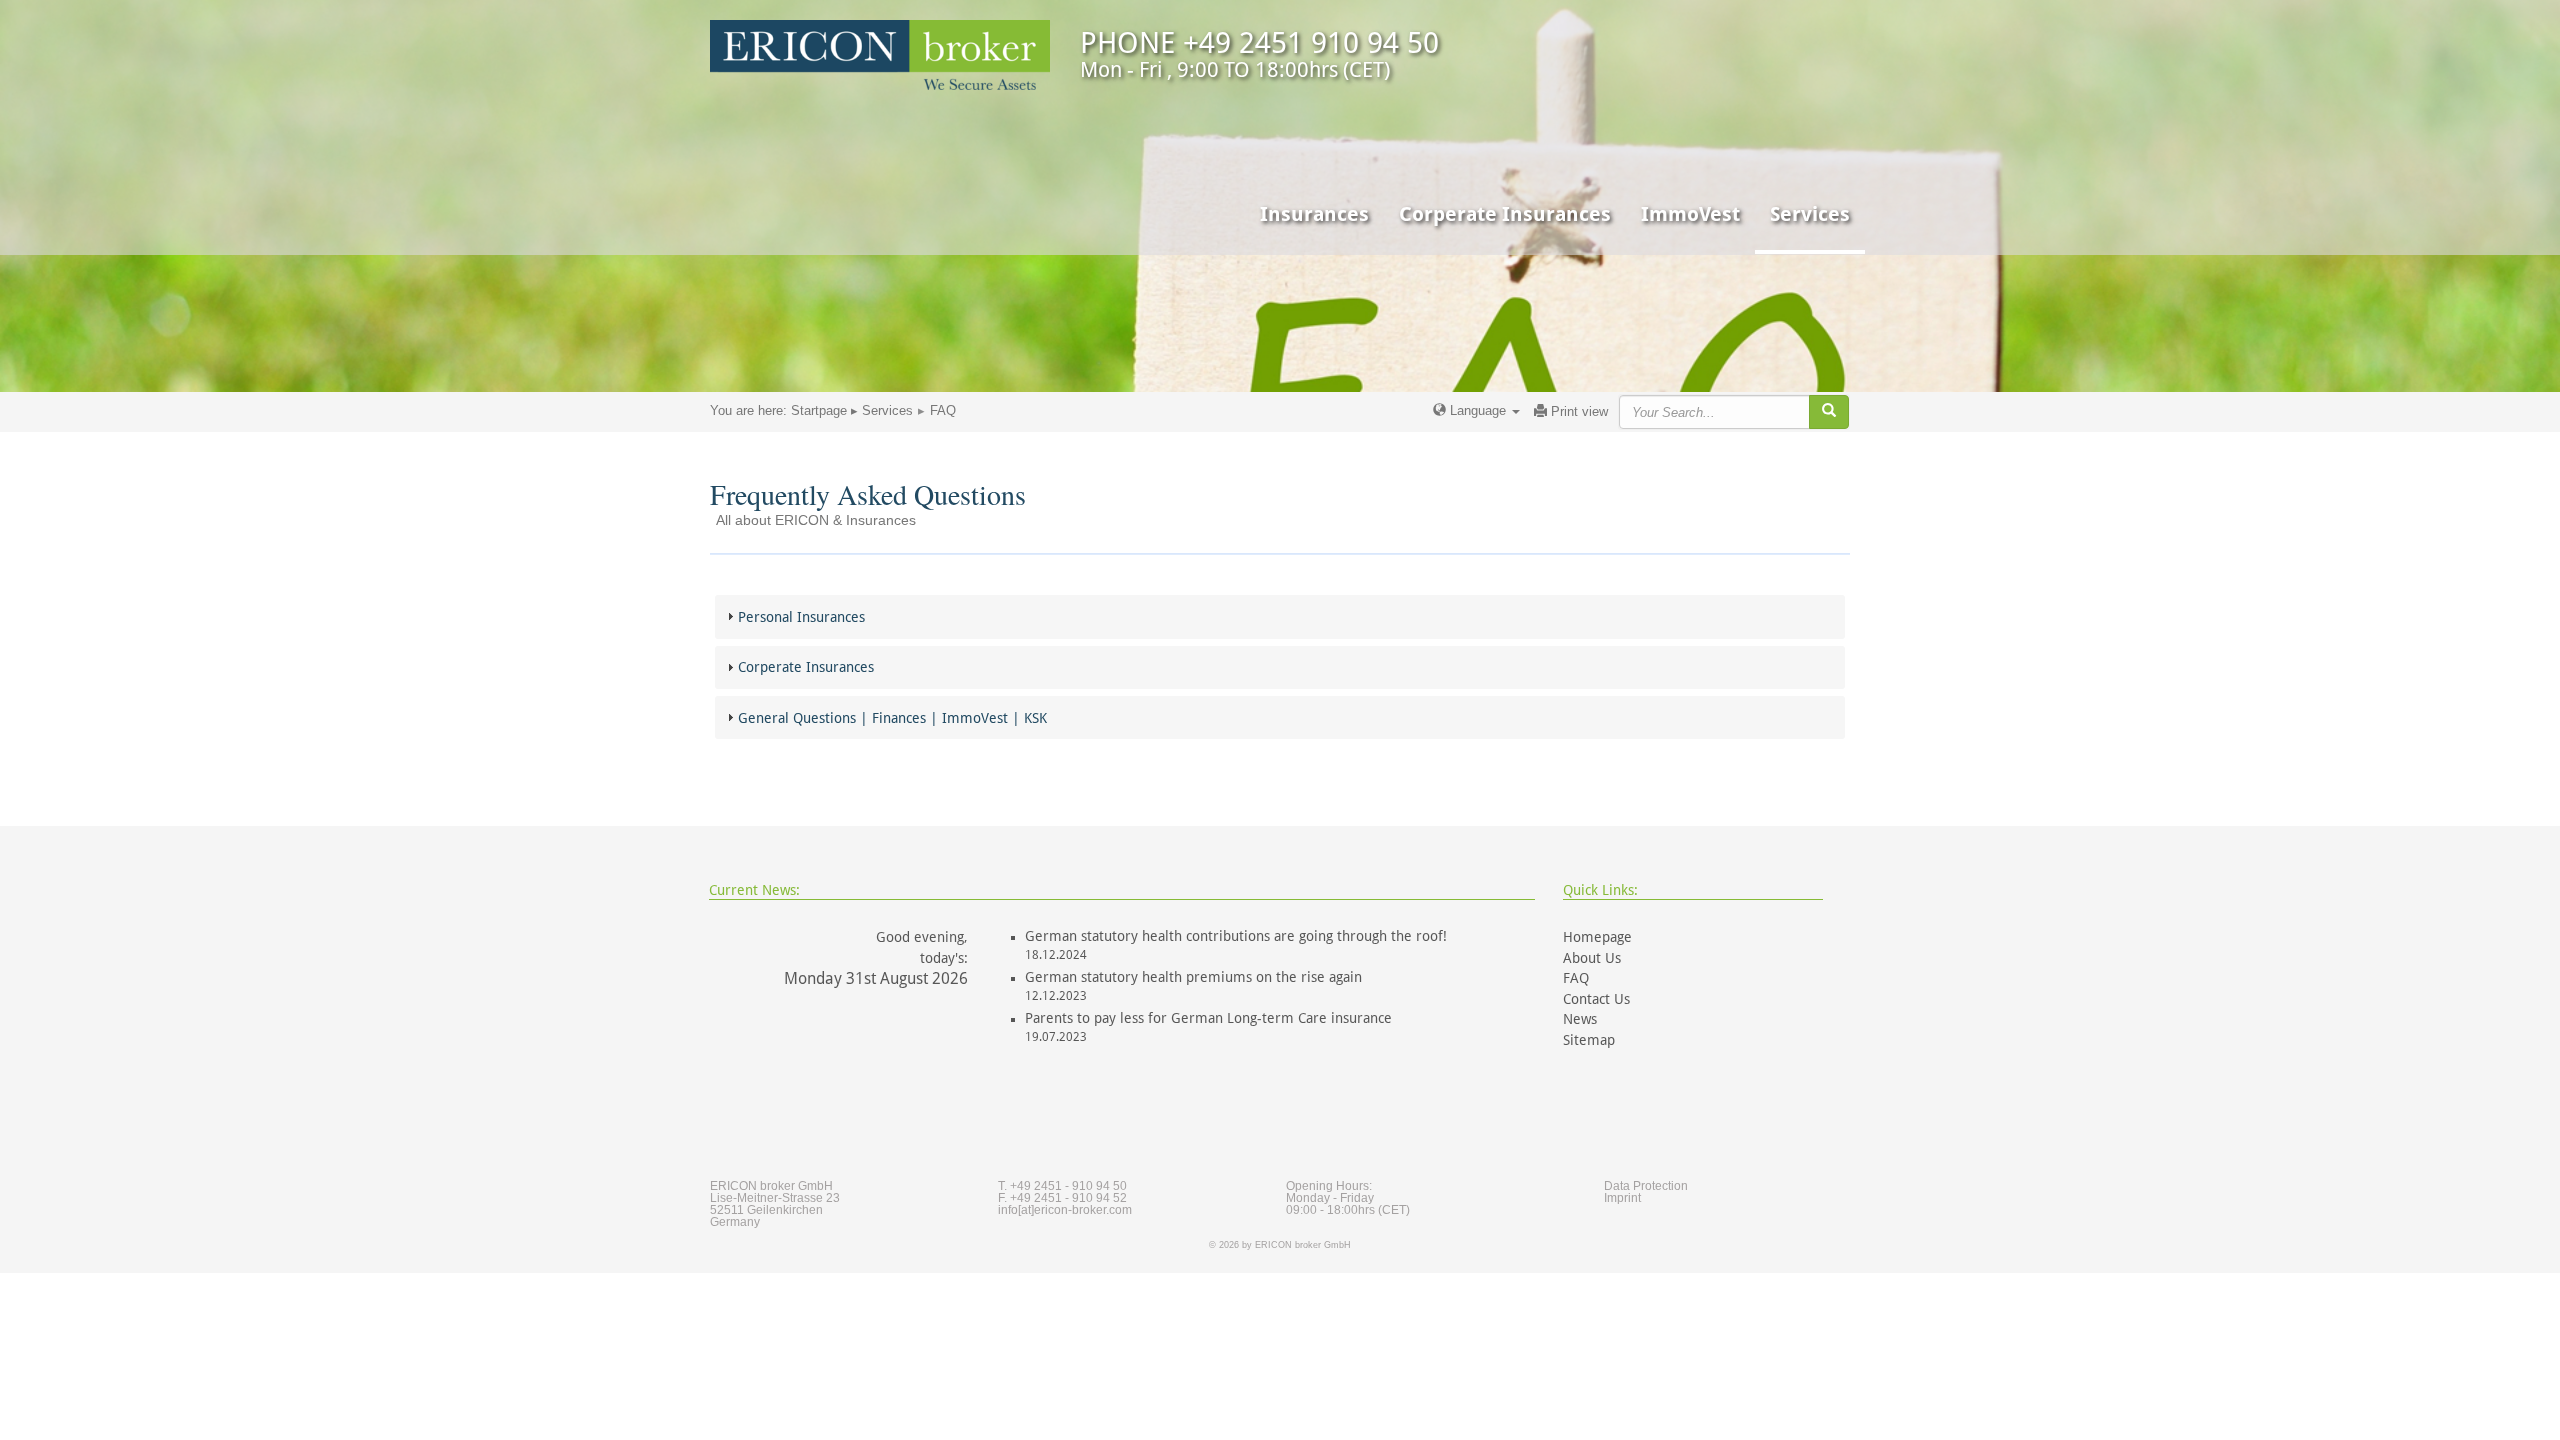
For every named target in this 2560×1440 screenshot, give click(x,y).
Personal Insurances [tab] (801, 617)
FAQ (1576, 978)
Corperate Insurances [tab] (806, 667)
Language (1478, 410)
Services (887, 410)
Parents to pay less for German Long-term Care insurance (1208, 1018)
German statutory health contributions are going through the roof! (1236, 936)
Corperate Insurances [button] (1505, 214)
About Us (1592, 958)
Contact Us (1596, 999)
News (1580, 1019)
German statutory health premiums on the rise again (1193, 977)
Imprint (1622, 1198)
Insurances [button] (1314, 214)
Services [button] (1810, 214)
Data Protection (1646, 1186)
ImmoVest (1690, 214)
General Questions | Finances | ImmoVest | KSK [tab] (892, 718)
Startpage (819, 410)
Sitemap (1589, 1040)
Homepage (1597, 937)
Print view (1577, 411)
